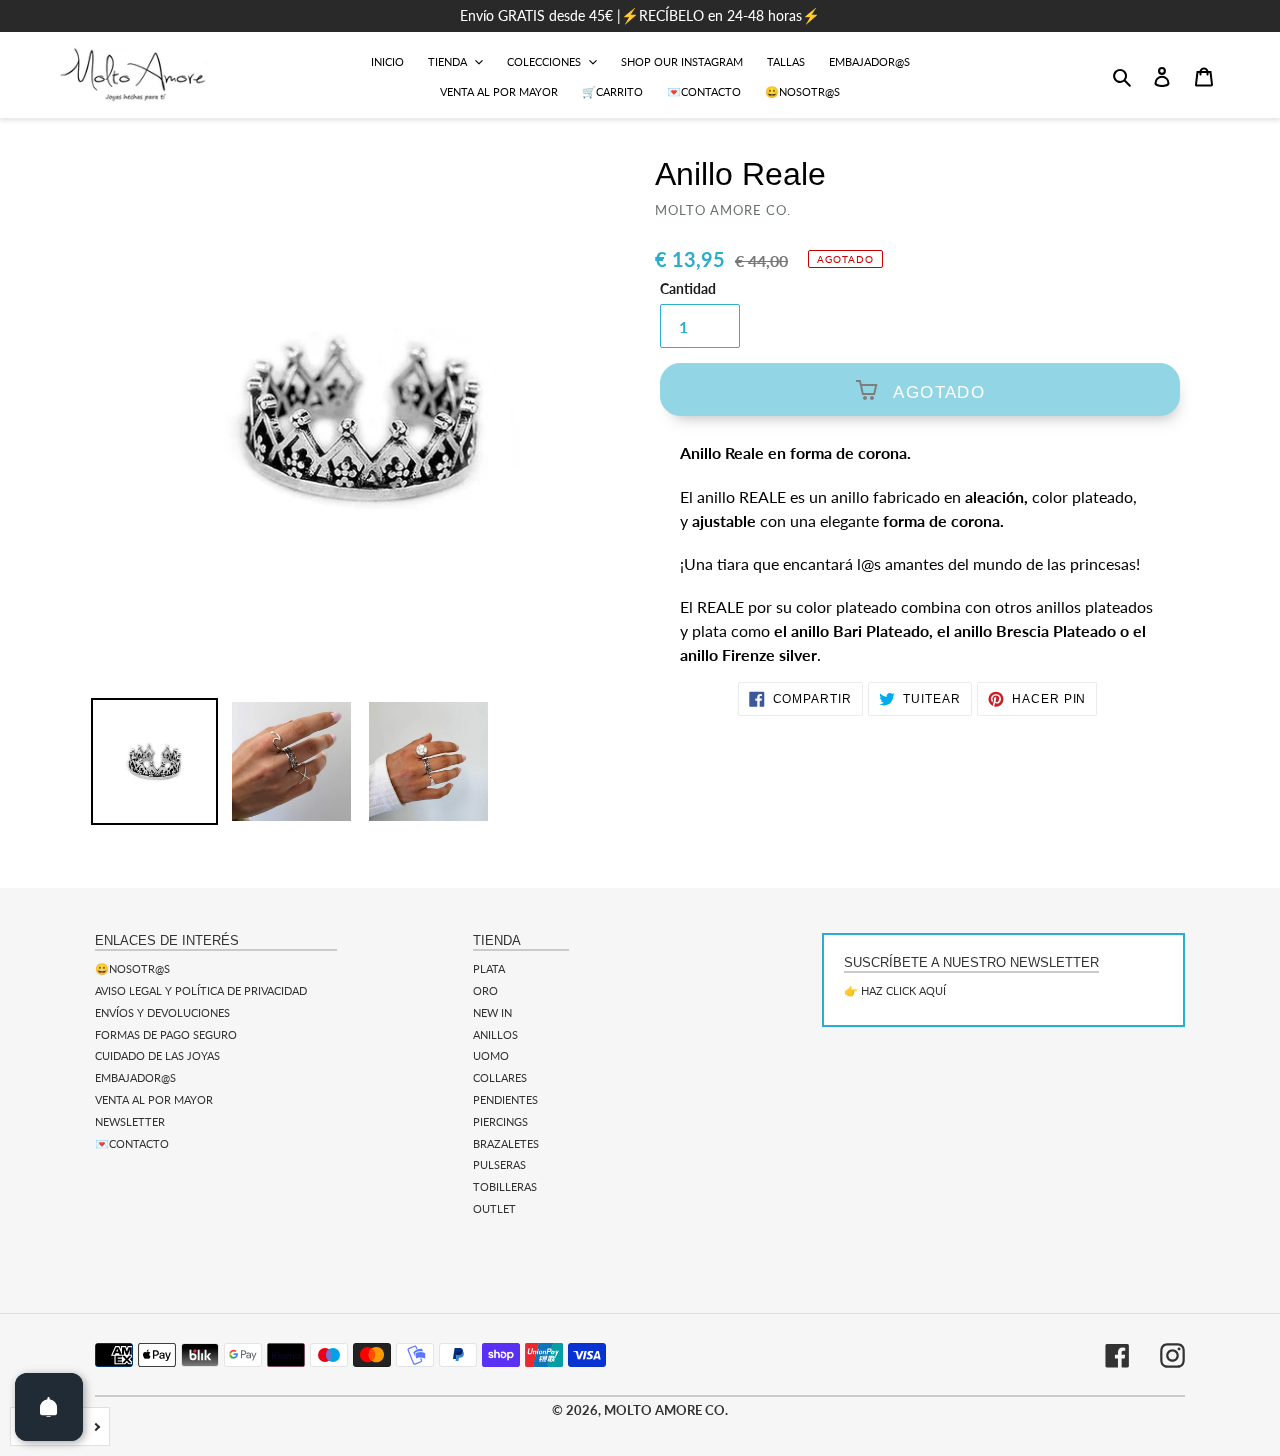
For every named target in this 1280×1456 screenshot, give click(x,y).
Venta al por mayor (154, 1099)
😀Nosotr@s (132, 968)
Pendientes (505, 1099)
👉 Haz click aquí (895, 990)
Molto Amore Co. (666, 1410)
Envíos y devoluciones (162, 1012)
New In (492, 1012)
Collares (500, 1077)
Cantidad (688, 289)
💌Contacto (132, 1143)
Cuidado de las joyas (157, 1055)
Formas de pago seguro (166, 1034)
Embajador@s (135, 1077)
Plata (489, 968)
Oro (485, 990)
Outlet (494, 1208)
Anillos (495, 1034)
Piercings (500, 1121)
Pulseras (499, 1164)
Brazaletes (506, 1143)
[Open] (49, 1407)
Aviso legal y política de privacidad (201, 990)
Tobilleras (505, 1186)
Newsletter (130, 1121)
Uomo (491, 1055)
